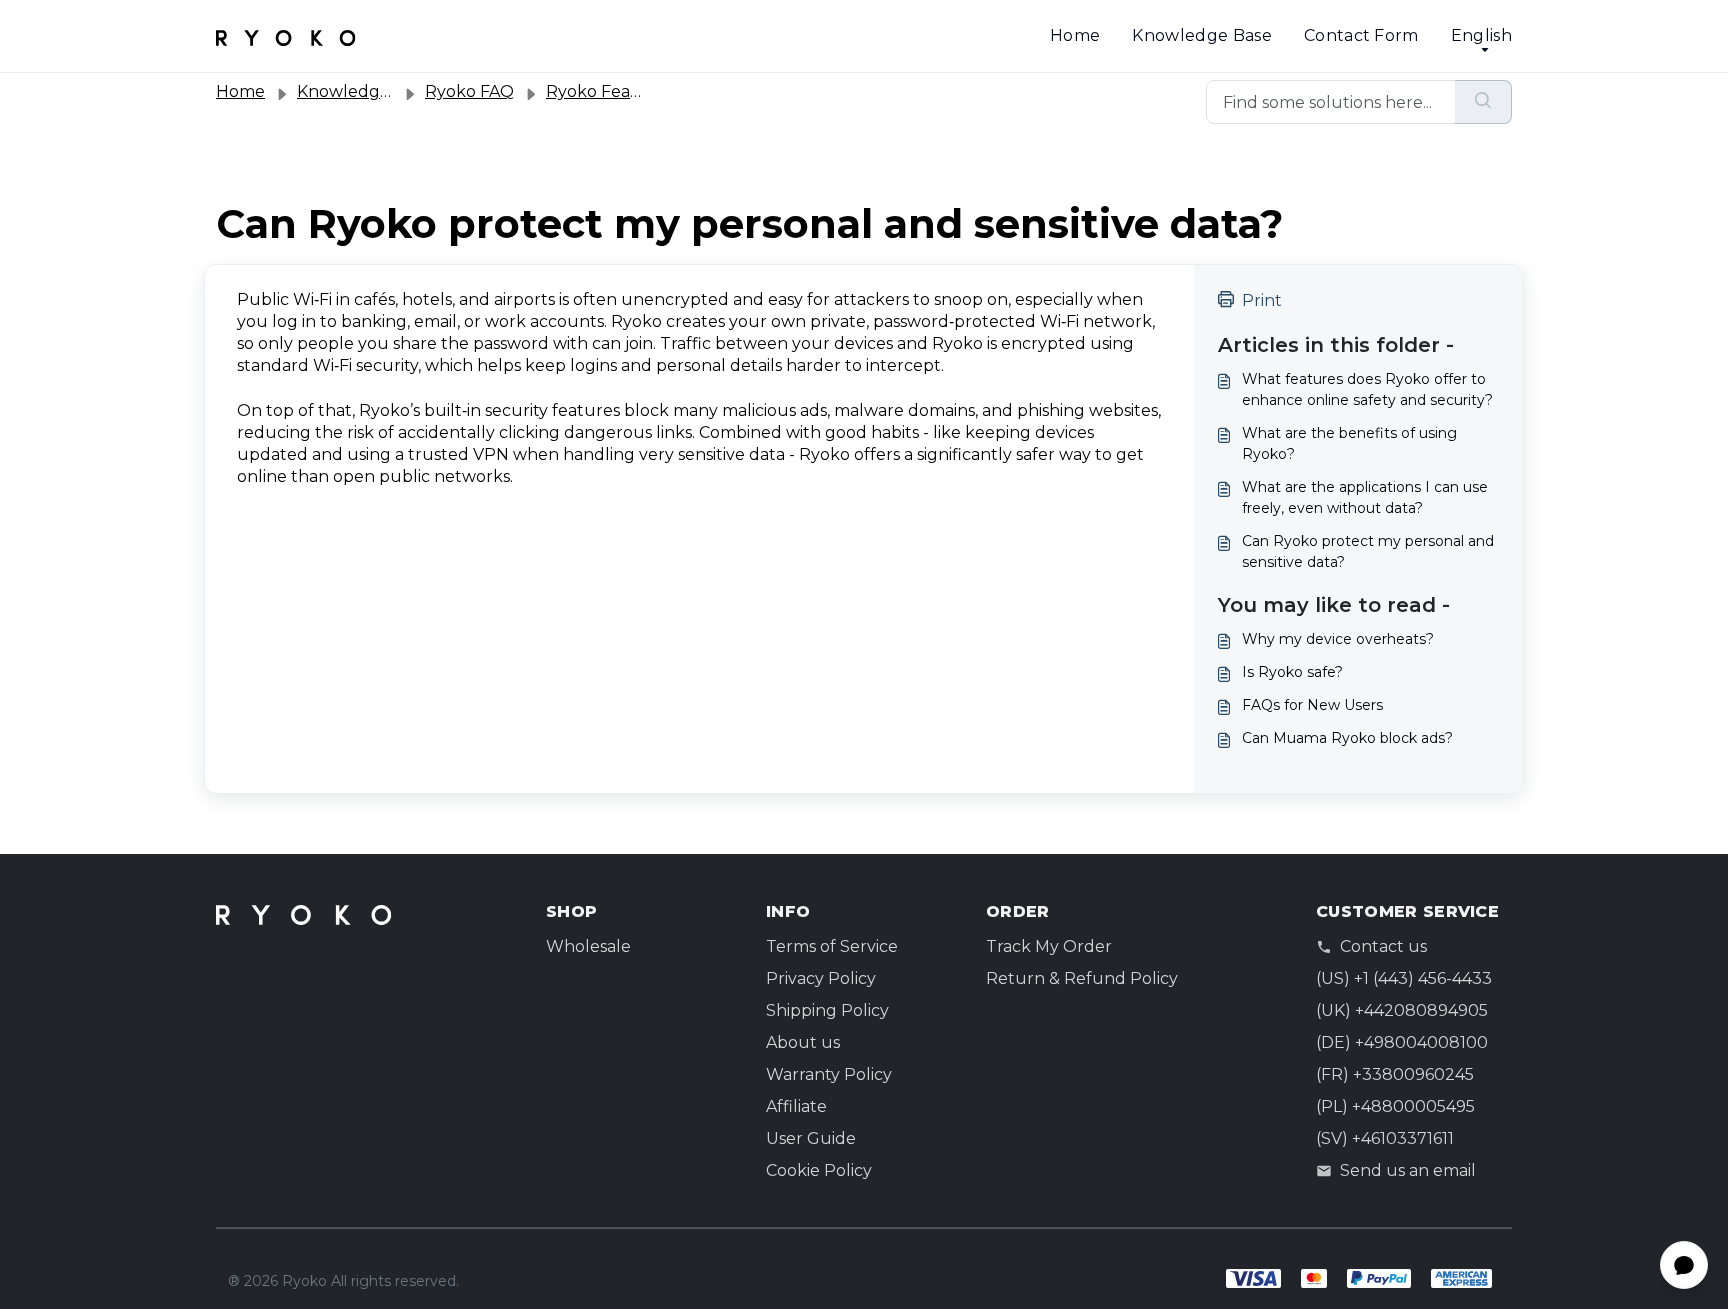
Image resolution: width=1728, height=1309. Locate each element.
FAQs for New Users (1312, 705)
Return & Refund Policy (1082, 978)
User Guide (811, 1138)
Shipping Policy (827, 1010)
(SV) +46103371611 (1385, 1138)
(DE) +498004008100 (1402, 1042)
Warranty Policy (829, 1074)
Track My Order (1049, 946)
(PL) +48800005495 (1395, 1106)
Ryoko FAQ (469, 91)
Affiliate (796, 1106)
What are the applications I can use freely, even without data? (1365, 497)
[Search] (1483, 102)
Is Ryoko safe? (1292, 672)
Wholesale (588, 946)
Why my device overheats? (1338, 639)
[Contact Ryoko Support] (286, 36)
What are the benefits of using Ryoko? (1349, 443)
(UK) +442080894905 (1402, 1010)
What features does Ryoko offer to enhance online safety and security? (1367, 389)
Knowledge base (364, 91)
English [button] (1481, 35)
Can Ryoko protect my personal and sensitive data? (1368, 551)
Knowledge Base (1201, 35)
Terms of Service (832, 946)
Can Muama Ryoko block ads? (1347, 738)
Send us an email (1408, 1170)
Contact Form (1361, 35)
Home (1075, 35)
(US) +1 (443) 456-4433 (1404, 978)
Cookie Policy (819, 1170)
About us (803, 1042)
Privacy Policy (821, 978)
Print (1262, 300)
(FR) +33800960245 (1395, 1074)
